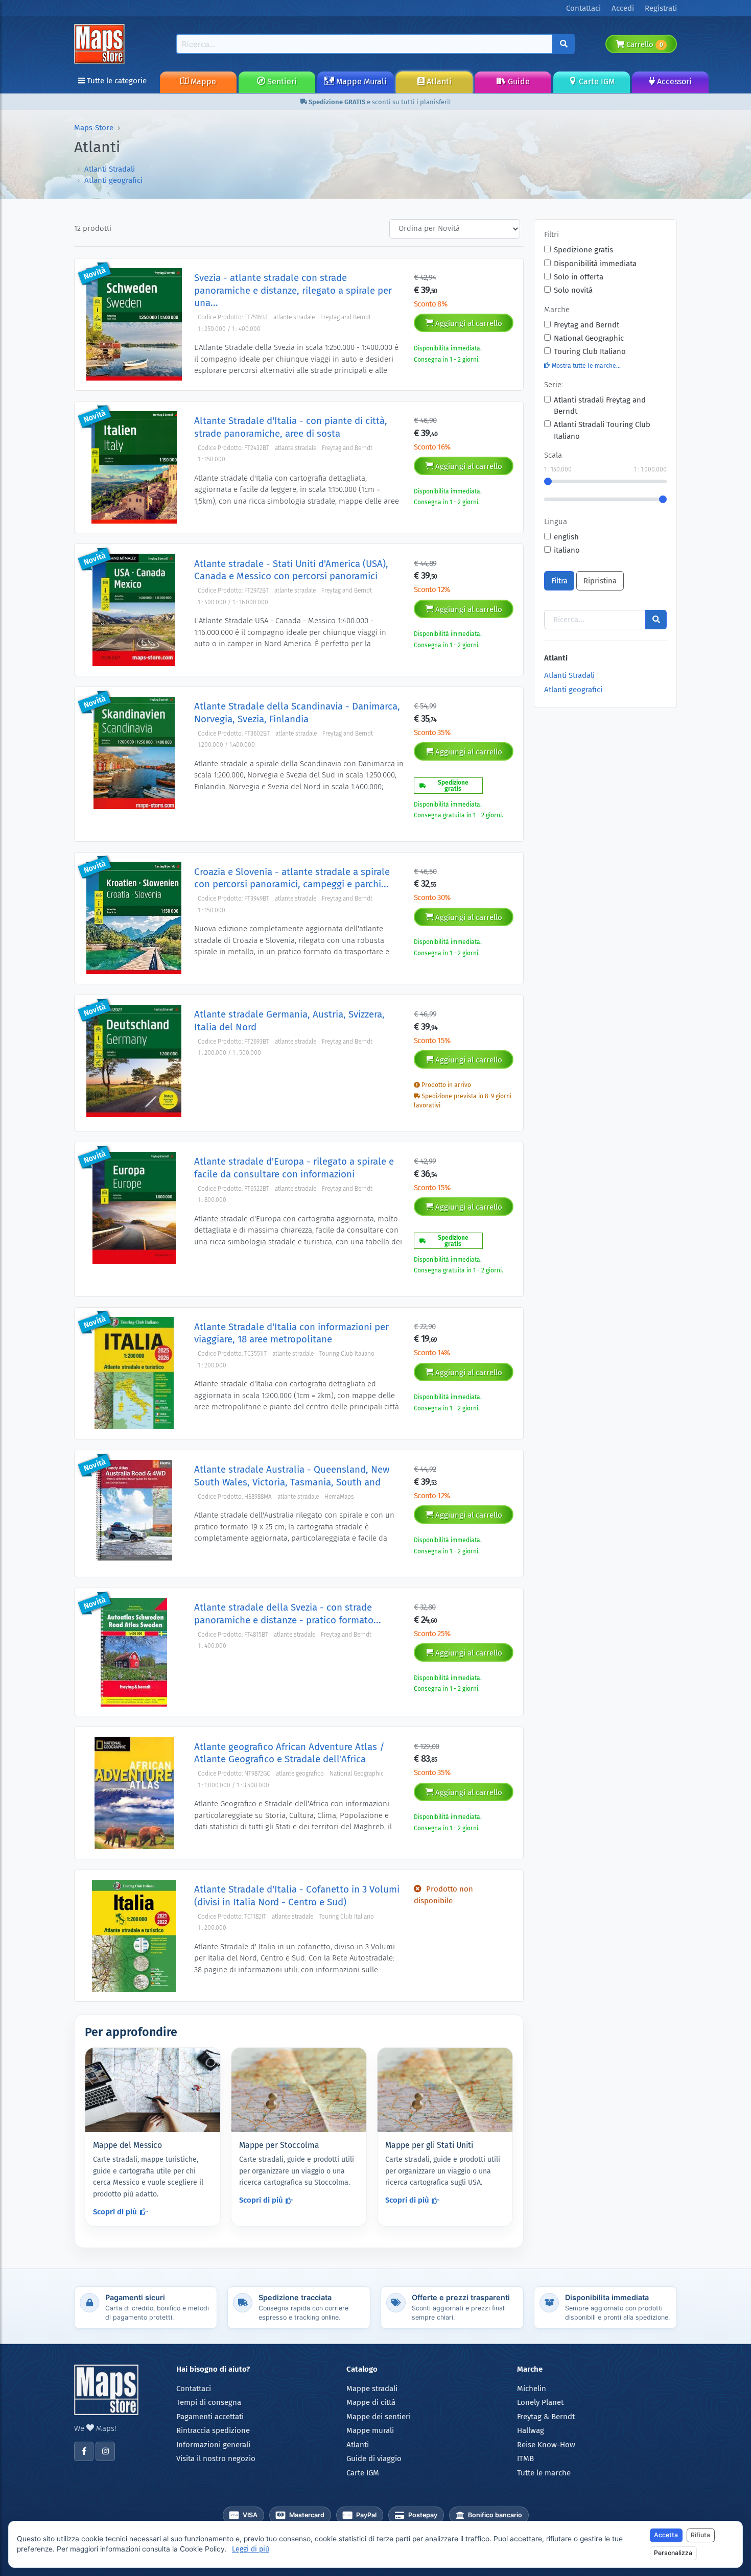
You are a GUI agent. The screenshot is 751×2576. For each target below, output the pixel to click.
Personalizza (673, 2553)
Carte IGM (596, 81)
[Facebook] (84, 2451)
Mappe (202, 81)
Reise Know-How (546, 2445)
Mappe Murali (360, 81)
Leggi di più (251, 2549)
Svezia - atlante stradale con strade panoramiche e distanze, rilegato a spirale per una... (293, 290)
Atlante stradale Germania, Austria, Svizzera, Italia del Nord (289, 1020)
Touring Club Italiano (590, 351)
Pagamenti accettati (210, 2417)
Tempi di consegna (209, 2402)
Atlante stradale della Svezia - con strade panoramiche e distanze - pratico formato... (288, 1613)
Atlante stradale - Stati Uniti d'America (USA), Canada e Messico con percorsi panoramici (291, 570)
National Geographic (589, 338)
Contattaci (194, 2389)
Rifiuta (700, 2535)
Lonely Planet (540, 2402)
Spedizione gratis (583, 250)
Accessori (673, 81)
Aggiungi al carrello (468, 323)
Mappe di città (371, 2402)
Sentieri (281, 81)
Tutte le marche (544, 2473)
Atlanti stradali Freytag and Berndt (600, 406)
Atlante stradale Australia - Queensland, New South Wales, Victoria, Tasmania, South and (292, 1475)
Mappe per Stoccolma (279, 2145)
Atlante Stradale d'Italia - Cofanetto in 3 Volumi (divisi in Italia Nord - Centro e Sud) (297, 1895)
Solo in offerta (579, 277)
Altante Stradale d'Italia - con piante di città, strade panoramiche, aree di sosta (291, 427)
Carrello (643, 44)
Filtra (559, 581)
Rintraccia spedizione (213, 2430)
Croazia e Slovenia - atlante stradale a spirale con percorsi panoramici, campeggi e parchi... (292, 878)
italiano (567, 550)
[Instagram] (105, 2451)
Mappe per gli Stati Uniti (429, 2145)
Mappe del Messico (127, 2145)
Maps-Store (94, 128)
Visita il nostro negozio (216, 2459)
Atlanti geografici (113, 180)
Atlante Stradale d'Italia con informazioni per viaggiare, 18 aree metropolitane (291, 1333)
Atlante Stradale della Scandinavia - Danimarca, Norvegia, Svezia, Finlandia (297, 712)
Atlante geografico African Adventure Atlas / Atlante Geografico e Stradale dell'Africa (289, 1753)
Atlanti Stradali (110, 169)
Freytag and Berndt (586, 325)
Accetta (666, 2535)
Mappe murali (370, 2430)
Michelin (532, 2389)
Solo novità (573, 290)
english (566, 537)
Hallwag (531, 2430)
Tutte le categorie (116, 81)
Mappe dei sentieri (379, 2417)
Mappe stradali (372, 2389)
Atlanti (438, 81)
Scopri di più (115, 2212)
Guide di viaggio (374, 2459)
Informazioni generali (213, 2445)
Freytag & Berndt (546, 2417)
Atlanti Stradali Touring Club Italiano (602, 430)
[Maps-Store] (101, 43)
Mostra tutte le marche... (585, 366)
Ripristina (600, 581)
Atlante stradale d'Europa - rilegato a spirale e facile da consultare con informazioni (294, 1167)
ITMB (525, 2459)
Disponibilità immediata (595, 264)
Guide (518, 81)
